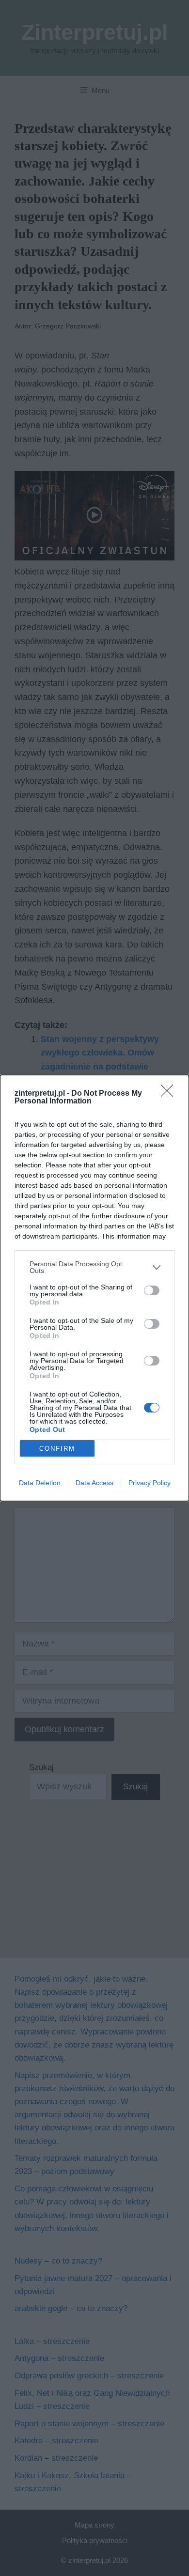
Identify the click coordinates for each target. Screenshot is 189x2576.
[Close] (170, 1094)
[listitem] (94, 1267)
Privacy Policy (150, 1483)
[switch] (152, 1290)
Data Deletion (40, 1483)
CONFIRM (57, 1449)
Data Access (94, 1483)
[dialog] (94, 1288)
